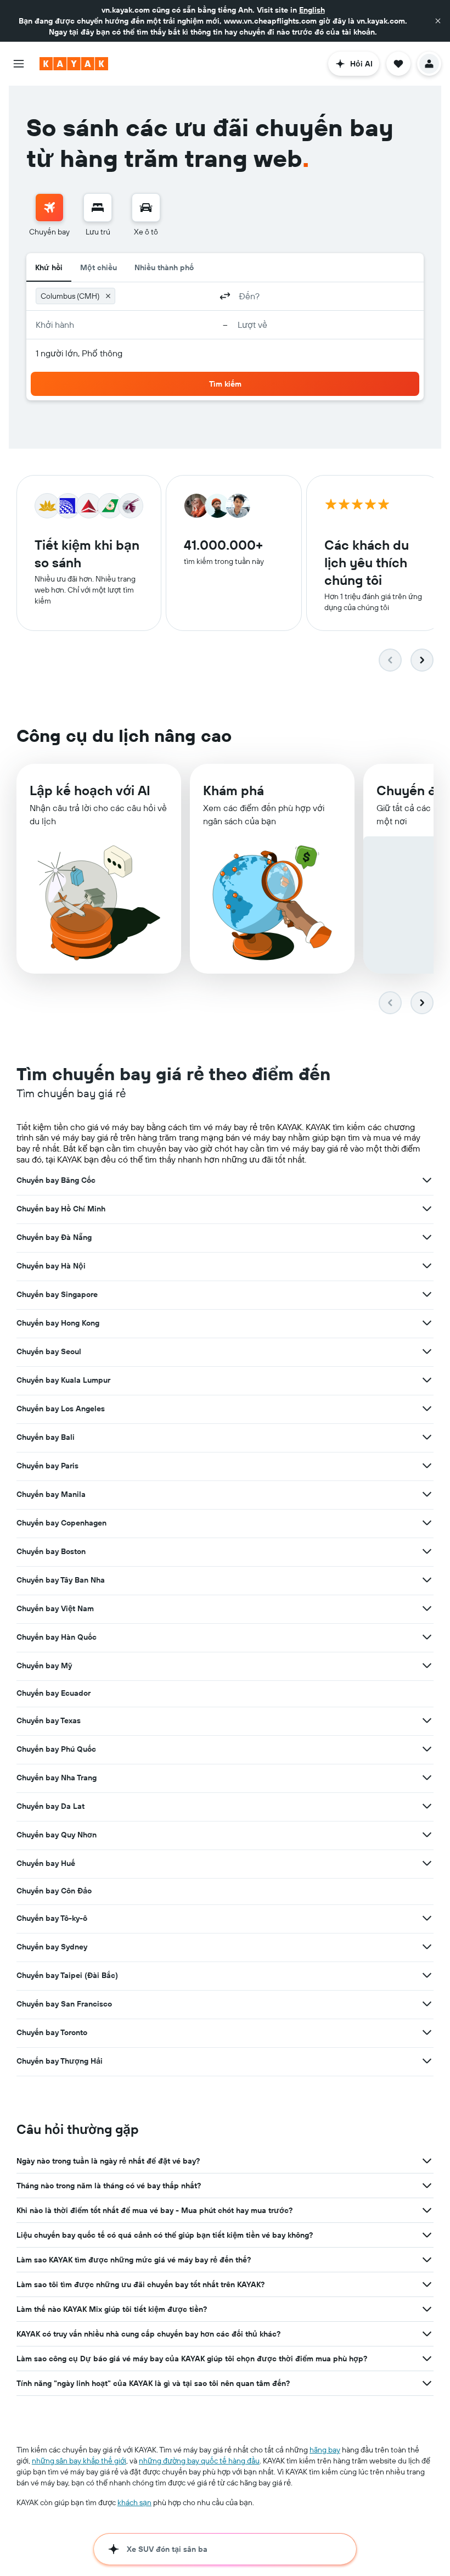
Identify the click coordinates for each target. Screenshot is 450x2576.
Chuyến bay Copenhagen (61, 1523)
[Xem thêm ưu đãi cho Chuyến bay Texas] (427, 1720)
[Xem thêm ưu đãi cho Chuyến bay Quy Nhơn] (427, 1835)
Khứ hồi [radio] (49, 267)
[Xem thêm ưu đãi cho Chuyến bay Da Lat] (427, 1806)
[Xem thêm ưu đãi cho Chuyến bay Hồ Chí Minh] (427, 1209)
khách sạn (134, 2502)
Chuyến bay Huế (46, 1863)
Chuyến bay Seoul (49, 1351)
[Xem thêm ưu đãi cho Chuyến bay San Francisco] (427, 2004)
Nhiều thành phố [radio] (164, 267)
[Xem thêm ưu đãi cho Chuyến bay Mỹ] (427, 1666)
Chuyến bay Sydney (52, 1947)
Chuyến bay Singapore (57, 1294)
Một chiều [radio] (99, 267)
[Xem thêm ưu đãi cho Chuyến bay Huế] (427, 1863)
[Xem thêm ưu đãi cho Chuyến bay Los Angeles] (427, 1409)
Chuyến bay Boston (51, 1551)
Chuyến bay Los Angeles (61, 1409)
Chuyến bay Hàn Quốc (57, 1637)
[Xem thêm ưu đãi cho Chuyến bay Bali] (427, 1437)
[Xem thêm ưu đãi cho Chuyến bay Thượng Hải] (427, 2061)
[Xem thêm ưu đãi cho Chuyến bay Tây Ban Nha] (427, 1580)
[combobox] (165, 296)
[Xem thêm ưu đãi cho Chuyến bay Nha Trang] (427, 1778)
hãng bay (325, 2450)
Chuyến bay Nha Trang (57, 1778)
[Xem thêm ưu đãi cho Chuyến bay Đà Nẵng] (427, 1237)
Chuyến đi (408, 790)
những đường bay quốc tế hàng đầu (199, 2461)
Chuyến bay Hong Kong (58, 1323)
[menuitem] (49, 215)
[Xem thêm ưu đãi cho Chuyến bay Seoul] (427, 1351)
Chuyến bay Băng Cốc (56, 1180)
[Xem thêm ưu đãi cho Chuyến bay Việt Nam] (427, 1608)
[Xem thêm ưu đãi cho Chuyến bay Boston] (427, 1551)
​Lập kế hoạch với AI (90, 790)
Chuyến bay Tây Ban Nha (61, 1580)
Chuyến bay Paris (47, 1466)
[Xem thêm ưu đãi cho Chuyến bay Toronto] (427, 2032)
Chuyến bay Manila (51, 1494)
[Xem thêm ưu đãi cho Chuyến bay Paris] (427, 1466)
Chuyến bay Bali (46, 1437)
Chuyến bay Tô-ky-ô (52, 1918)
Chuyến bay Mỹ (44, 1666)
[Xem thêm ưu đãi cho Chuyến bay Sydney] (427, 1947)
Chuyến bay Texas (49, 1720)
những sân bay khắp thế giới (79, 2461)
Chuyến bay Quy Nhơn (57, 1835)
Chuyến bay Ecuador (54, 1693)
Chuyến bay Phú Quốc (56, 1749)
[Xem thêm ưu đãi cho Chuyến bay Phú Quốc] (427, 1749)
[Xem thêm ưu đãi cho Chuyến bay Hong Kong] (427, 1323)
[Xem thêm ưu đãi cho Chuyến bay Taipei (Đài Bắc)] (427, 1975)
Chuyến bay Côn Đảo (54, 1891)
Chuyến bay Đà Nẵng (54, 1237)
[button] (438, 21)
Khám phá (234, 790)
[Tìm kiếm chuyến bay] (49, 208)
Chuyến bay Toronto (52, 2032)
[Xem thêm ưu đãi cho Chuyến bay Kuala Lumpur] (427, 1380)
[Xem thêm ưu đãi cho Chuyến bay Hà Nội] (427, 1266)
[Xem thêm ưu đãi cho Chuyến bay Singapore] (427, 1294)
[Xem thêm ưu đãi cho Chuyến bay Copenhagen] (427, 1523)
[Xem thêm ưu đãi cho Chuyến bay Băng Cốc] (427, 1180)
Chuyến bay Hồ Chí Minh (61, 1209)
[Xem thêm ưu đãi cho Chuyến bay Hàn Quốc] (427, 1637)
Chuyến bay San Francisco (64, 2004)
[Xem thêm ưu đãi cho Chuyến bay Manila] (427, 1494)
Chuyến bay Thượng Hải (60, 2061)
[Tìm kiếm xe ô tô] (146, 208)
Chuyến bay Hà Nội (51, 1266)
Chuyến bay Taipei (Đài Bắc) (67, 1975)
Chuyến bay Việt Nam (55, 1608)
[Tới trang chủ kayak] (74, 64)
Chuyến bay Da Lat (50, 1806)
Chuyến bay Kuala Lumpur (63, 1380)
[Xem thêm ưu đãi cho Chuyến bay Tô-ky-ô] (427, 1918)
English (312, 10)
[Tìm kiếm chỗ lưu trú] (98, 208)
